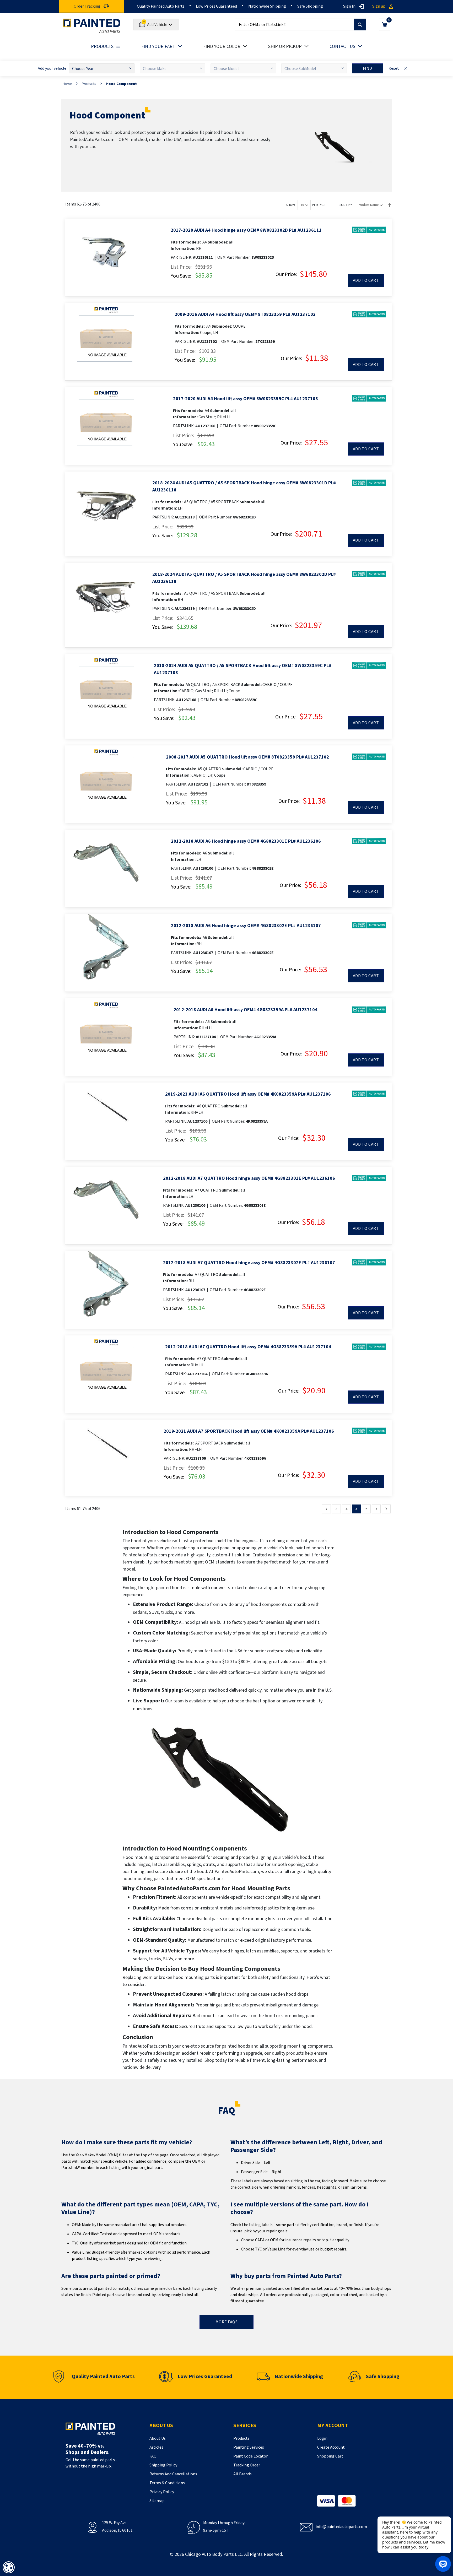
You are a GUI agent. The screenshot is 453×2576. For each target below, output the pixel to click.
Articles (156, 2447)
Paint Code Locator (250, 2456)
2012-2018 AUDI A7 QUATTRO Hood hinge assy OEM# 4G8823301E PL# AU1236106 (249, 1178)
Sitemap (157, 2501)
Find (368, 68)
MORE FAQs (227, 2322)
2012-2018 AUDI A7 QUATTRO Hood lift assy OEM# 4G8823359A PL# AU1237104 (248, 1347)
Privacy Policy (162, 2492)
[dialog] (9, 2567)
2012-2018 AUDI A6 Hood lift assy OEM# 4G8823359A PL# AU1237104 (246, 1010)
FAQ (153, 2456)
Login (322, 2438)
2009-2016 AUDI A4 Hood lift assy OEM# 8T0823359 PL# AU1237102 (245, 314)
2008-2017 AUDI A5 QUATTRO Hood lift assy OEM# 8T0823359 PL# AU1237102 (247, 757)
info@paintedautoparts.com (341, 2527)
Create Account (331, 2447)
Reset (394, 68)
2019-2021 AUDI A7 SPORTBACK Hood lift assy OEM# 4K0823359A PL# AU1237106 (249, 1431)
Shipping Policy (163, 2465)
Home (67, 84)
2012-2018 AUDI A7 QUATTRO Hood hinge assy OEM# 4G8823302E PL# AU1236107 (249, 1263)
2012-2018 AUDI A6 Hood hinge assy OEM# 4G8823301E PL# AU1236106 (246, 841)
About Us (158, 2438)
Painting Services (249, 2447)
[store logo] (91, 26)
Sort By (346, 205)
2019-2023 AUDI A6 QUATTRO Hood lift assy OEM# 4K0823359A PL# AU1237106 (248, 1094)
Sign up (379, 6)
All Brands (242, 2474)
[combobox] (300, 25)
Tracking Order (247, 2465)
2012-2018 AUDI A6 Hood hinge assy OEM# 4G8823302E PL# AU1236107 (246, 926)
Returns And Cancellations (173, 2474)
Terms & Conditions (167, 2483)
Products (89, 84)
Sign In (349, 6)
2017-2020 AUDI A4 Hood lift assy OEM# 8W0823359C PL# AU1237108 (246, 399)
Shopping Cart (330, 2456)
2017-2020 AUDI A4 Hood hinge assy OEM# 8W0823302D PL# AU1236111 (246, 230)
